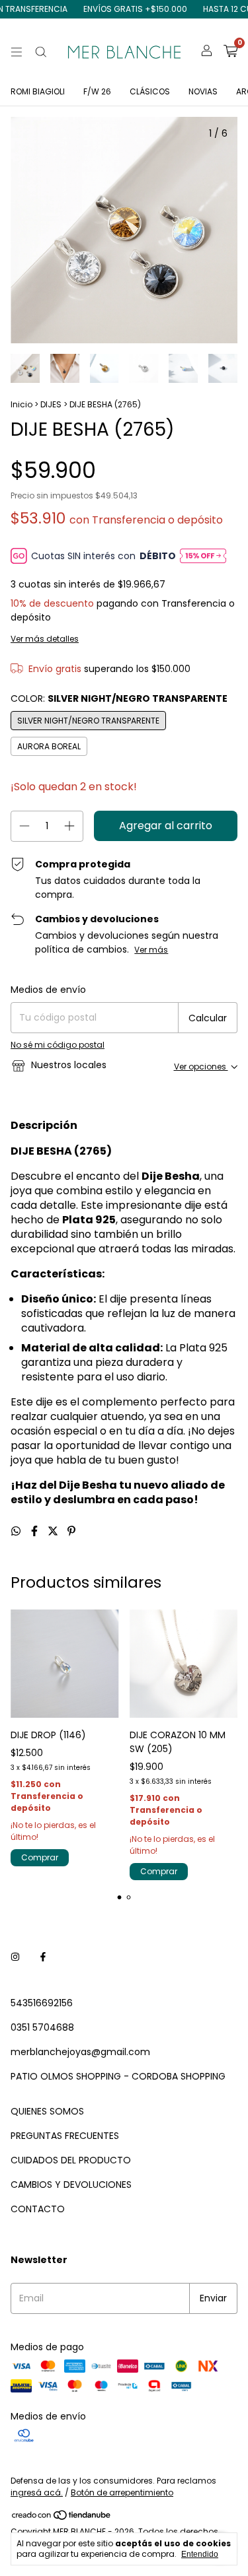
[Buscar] (41, 52)
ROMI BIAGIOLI (38, 91)
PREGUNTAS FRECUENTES (65, 2136)
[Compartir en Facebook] (36, 1531)
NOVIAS (203, 91)
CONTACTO (38, 2209)
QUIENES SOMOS (47, 2111)
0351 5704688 (42, 2027)
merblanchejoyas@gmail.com (80, 2052)
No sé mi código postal (58, 1045)
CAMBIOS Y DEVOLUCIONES (71, 2185)
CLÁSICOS (150, 91)
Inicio (21, 404)
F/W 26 (97, 91)
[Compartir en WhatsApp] (17, 1531)
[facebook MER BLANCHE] (43, 1958)
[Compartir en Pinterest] (71, 1531)
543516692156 (42, 2003)
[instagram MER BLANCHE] (15, 1958)
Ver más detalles (45, 639)
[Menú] (17, 52)
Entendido (200, 2554)
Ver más (151, 950)
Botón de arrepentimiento (122, 2492)
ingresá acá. (37, 2492)
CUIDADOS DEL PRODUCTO (71, 2160)
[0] (230, 52)
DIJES (51, 404)
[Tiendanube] (62, 2518)
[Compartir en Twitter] (54, 1531)
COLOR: (119, 698)
